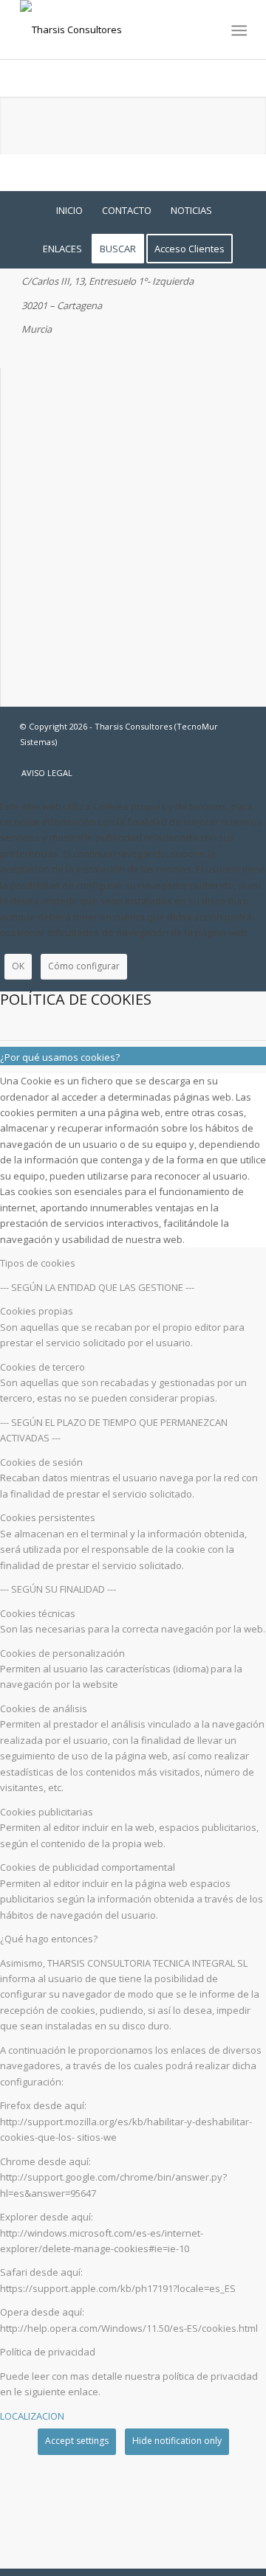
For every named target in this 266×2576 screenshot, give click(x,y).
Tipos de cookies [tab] (38, 1263)
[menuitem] (238, 30)
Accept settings (77, 2441)
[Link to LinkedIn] (235, 758)
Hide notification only (177, 2441)
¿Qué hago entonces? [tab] (49, 1939)
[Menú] (238, 30)
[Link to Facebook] (191, 758)
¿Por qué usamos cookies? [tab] (60, 1057)
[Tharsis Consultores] (110, 30)
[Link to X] (213, 758)
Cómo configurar (84, 966)
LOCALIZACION (32, 2416)
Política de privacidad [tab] (48, 2352)
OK (18, 966)
